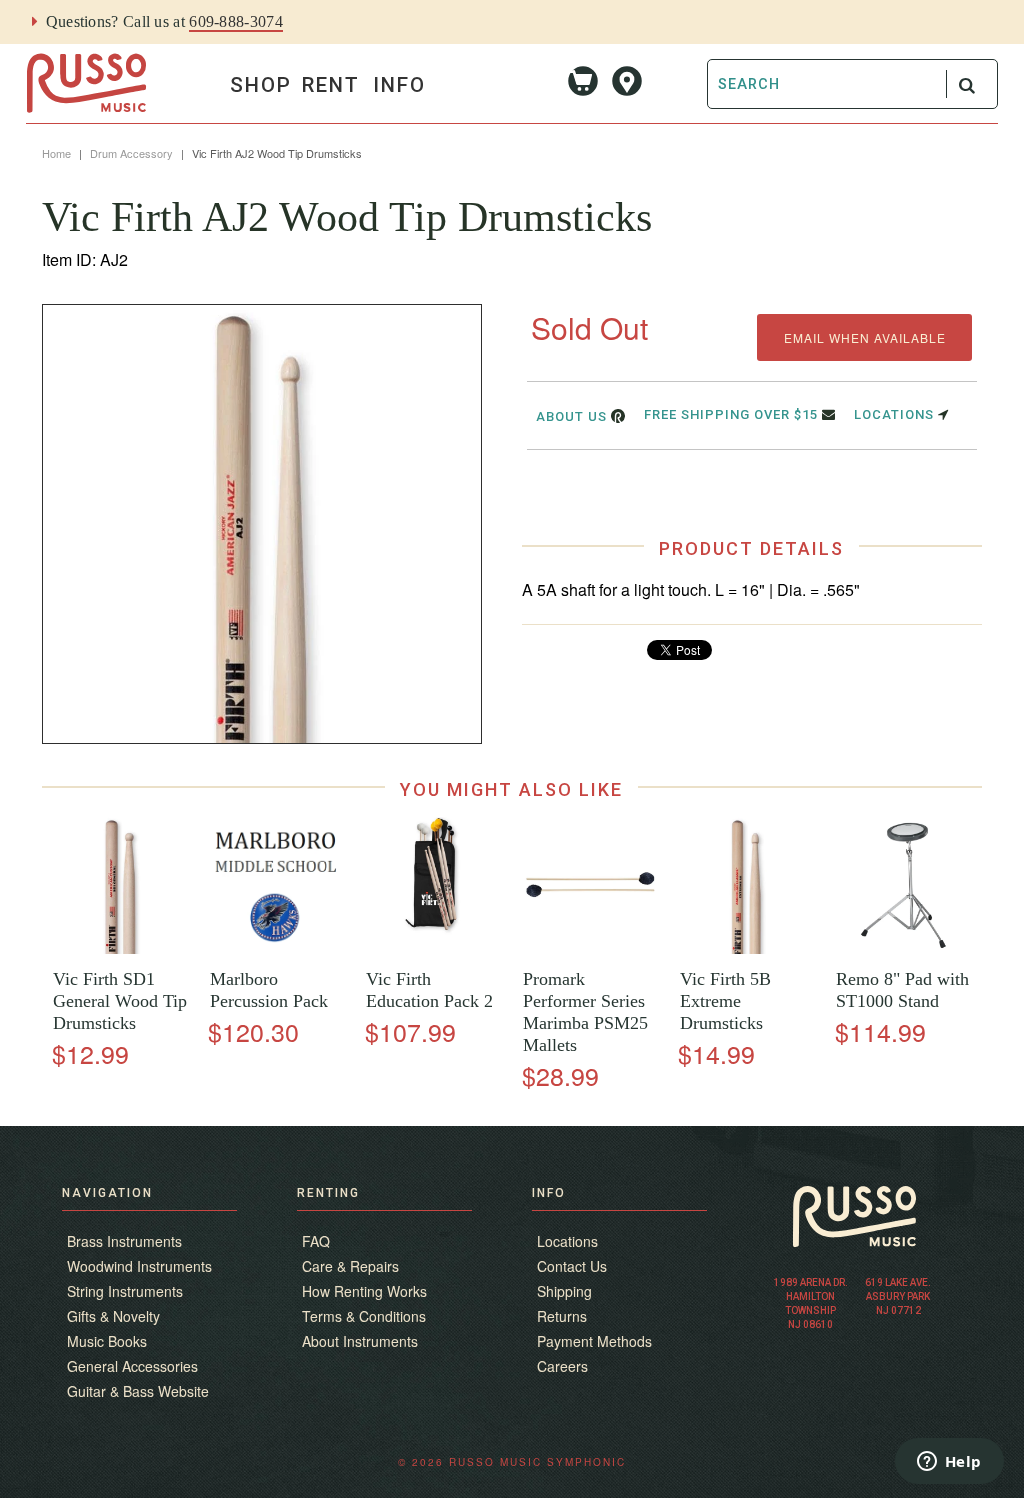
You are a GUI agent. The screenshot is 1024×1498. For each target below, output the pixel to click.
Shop (261, 85)
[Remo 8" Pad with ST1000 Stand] (903, 948)
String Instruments (125, 1291)
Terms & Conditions (364, 1316)
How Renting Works (364, 1291)
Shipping (564, 1291)
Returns (562, 1316)
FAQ (316, 1241)
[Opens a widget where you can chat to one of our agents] (949, 1463)
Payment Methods (594, 1341)
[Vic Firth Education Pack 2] (433, 948)
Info (399, 85)
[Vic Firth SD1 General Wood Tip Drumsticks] (120, 948)
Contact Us (572, 1266)
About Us (573, 416)
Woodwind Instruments (139, 1266)
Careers (562, 1366)
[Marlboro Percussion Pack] (276, 948)
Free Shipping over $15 (733, 414)
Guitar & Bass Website (138, 1391)
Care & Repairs (350, 1266)
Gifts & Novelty (113, 1316)
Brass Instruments (124, 1241)
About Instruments (360, 1341)
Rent (331, 85)
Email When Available (865, 337)
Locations (896, 414)
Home (56, 153)
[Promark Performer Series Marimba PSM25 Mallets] (590, 948)
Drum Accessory (131, 153)
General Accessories (132, 1366)
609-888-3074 (236, 21)
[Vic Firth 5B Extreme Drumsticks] (746, 948)
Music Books (107, 1341)
